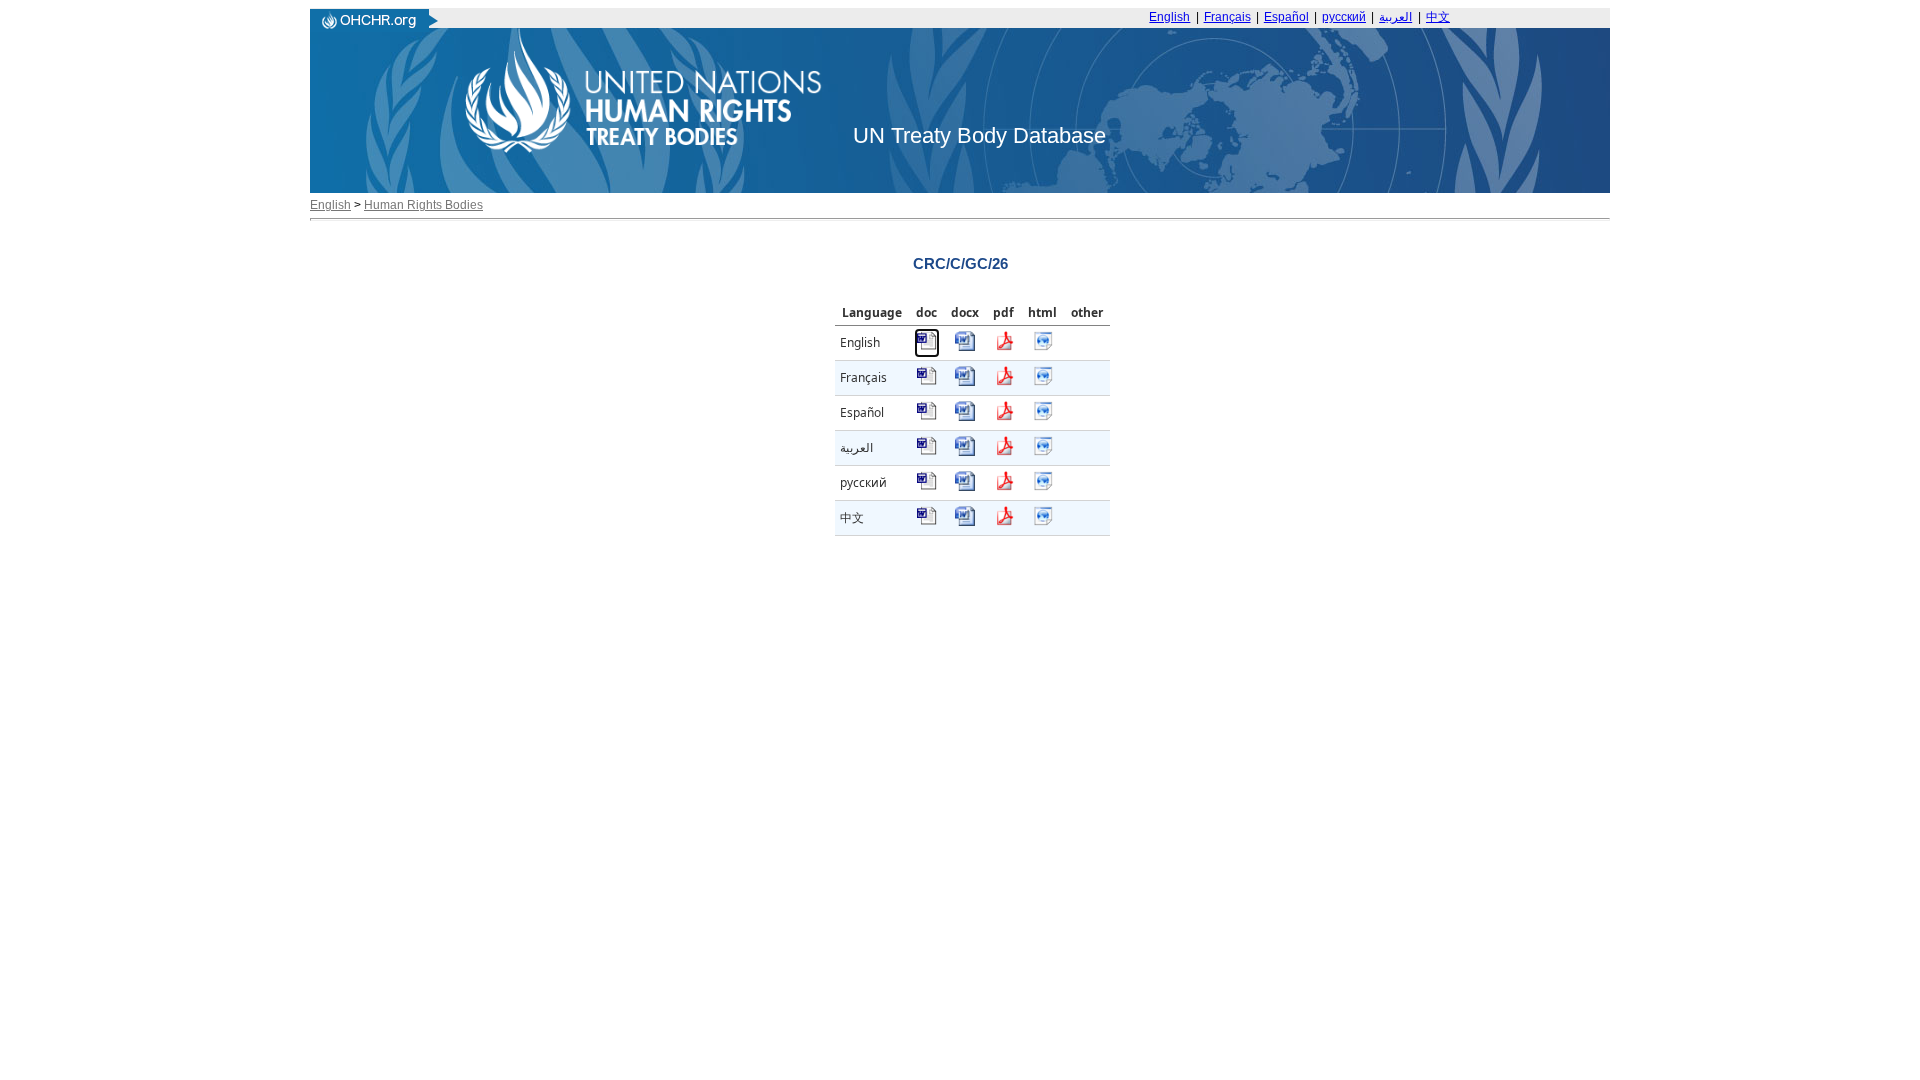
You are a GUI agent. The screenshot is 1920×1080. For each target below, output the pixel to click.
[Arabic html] (1043, 451)
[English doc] (927, 346)
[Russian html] (1043, 486)
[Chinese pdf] (1004, 521)
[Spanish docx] (965, 416)
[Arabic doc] (927, 451)
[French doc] (927, 381)
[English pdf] (1004, 346)
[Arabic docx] (965, 451)
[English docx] (965, 346)
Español (1286, 17)
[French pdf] (1004, 381)
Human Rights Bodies (423, 205)
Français (1227, 17)
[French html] (1043, 381)
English (1169, 17)
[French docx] (965, 381)
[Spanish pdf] (1004, 416)
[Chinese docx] (965, 521)
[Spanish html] (1043, 416)
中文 (1438, 17)
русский (1344, 17)
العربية (1395, 17)
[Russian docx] (965, 486)
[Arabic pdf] (1004, 451)
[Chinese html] (1043, 521)
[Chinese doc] (927, 521)
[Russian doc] (927, 486)
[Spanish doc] (927, 416)
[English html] (1043, 346)
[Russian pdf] (1004, 486)
